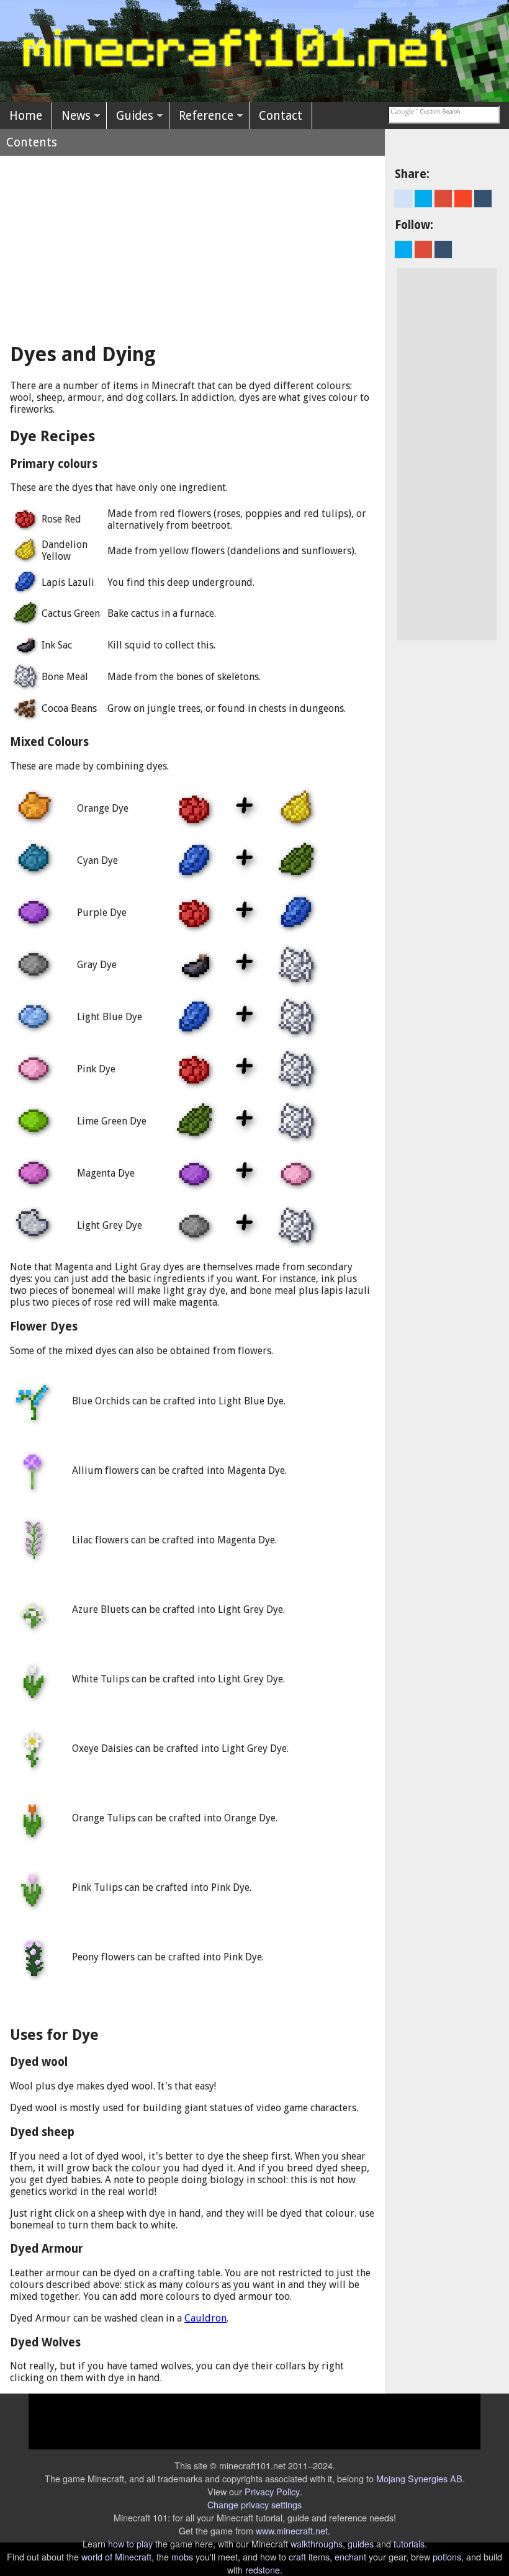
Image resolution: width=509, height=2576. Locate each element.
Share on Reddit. (403, 199)
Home (26, 116)
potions (447, 2556)
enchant (350, 2556)
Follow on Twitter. (403, 249)
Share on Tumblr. (483, 199)
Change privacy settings (254, 2504)
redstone (263, 2569)
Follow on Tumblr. (443, 249)
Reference (206, 116)
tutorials (409, 2543)
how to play (130, 2543)
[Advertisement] (192, 243)
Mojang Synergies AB (419, 2478)
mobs (182, 2556)
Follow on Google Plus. (423, 249)
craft (297, 2556)
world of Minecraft (116, 2556)
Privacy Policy (272, 2491)
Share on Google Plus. (443, 199)
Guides (135, 116)
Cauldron (205, 2318)
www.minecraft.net (292, 2530)
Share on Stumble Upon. (463, 199)
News (76, 116)
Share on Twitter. (423, 199)
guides (361, 2543)
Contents (32, 142)
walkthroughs (317, 2543)
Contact (281, 116)
